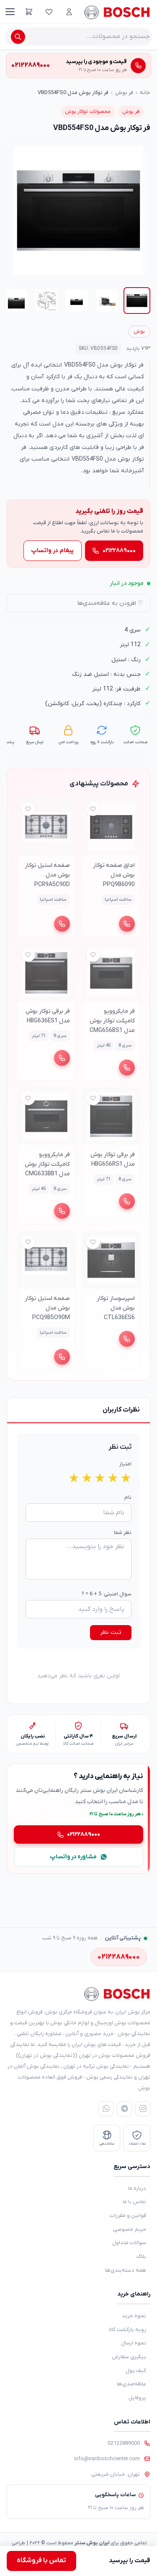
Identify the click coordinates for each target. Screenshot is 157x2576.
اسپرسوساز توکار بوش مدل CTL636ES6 (115, 1308)
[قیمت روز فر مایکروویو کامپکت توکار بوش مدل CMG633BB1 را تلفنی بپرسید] (62, 1211)
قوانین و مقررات (128, 2215)
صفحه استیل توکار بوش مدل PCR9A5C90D (47, 875)
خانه (145, 93)
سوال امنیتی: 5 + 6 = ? (106, 1594)
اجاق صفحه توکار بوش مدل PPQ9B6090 (113, 875)
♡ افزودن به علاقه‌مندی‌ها (110, 603)
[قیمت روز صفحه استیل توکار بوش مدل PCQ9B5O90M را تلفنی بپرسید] (62, 1357)
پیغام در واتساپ (52, 551)
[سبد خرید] (29, 12)
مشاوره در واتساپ (73, 1857)
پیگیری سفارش (129, 2357)
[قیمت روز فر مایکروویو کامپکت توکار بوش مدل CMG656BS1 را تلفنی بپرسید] (126, 1067)
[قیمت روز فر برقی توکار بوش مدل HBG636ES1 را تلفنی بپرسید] (62, 1057)
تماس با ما (134, 2202)
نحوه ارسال (134, 2343)
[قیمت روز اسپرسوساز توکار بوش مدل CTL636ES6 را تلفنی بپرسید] (126, 1339)
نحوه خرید (134, 2316)
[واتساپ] (106, 2109)
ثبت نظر (111, 1632)
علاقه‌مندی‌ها (131, 2384)
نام (128, 1497)
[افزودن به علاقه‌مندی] (93, 809)
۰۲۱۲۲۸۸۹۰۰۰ (119, 551)
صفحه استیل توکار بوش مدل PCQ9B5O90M (47, 1308)
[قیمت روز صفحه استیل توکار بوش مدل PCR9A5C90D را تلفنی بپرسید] (62, 924)
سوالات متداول (129, 2243)
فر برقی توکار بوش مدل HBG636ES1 (48, 1016)
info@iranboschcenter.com (107, 2459)
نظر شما (123, 1533)
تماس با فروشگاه (41, 2561)
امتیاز (125, 1464)
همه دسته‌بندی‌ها (126, 2270)
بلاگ (141, 2256)
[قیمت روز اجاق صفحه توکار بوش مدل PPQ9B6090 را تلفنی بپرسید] (126, 924)
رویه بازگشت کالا (127, 2330)
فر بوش (124, 93)
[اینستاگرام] (143, 2109)
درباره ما (137, 2188)
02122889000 (124, 2443)
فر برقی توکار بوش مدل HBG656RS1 (112, 1159)
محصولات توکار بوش (88, 112)
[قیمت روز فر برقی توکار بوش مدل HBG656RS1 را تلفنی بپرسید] (126, 1201)
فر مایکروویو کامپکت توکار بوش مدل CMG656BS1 (112, 1020)
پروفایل (137, 2398)
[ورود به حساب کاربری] (69, 12)
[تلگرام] (124, 2109)
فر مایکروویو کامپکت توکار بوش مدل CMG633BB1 (47, 1164)
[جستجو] (18, 37)
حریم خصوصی (130, 2229)
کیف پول (136, 2371)
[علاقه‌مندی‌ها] (49, 12)
